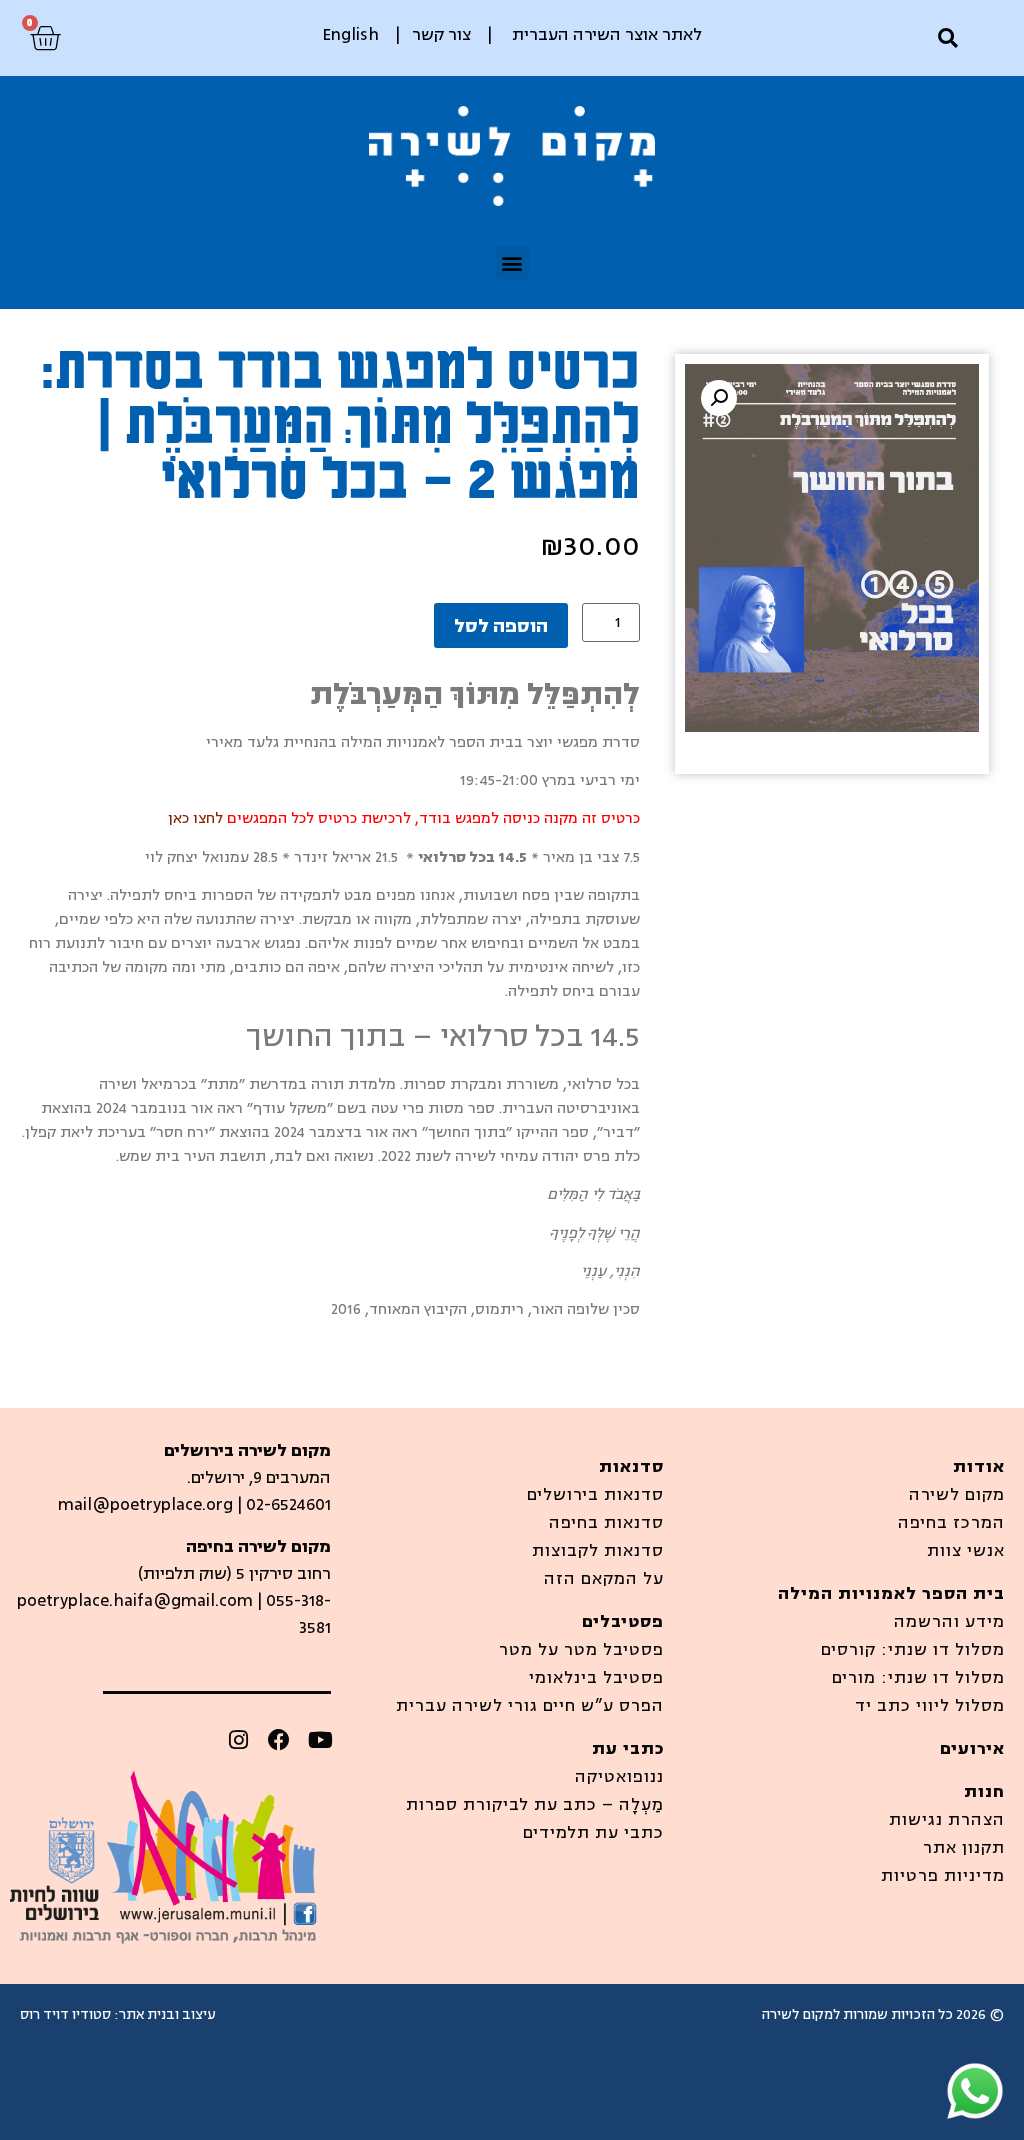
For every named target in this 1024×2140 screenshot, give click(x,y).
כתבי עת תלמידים (593, 1833)
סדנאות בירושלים (595, 1495)
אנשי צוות (966, 1551)
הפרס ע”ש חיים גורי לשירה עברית (530, 1706)
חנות (984, 1792)
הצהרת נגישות (947, 1820)
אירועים (972, 1749)
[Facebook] (279, 1740)
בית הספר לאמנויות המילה (891, 1594)
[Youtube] (320, 1740)
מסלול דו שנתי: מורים (918, 1678)
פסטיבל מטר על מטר (581, 1650)
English (350, 35)
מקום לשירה (957, 1495)
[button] (947, 38)
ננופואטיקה (619, 1777)
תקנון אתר (964, 1848)
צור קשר (441, 35)
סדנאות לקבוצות (598, 1551)
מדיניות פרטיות (943, 1876)
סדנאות (631, 1467)
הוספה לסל (501, 626)
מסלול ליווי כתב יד (930, 1706)
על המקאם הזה (604, 1579)
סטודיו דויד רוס (65, 2014)
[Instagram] (238, 1740)
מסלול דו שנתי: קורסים (913, 1650)
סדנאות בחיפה (606, 1523)
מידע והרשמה (949, 1622)
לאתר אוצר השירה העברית (607, 35)
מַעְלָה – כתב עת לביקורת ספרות (535, 1805)
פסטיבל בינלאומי (596, 1678)
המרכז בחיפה (951, 1523)
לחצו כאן (193, 818)
